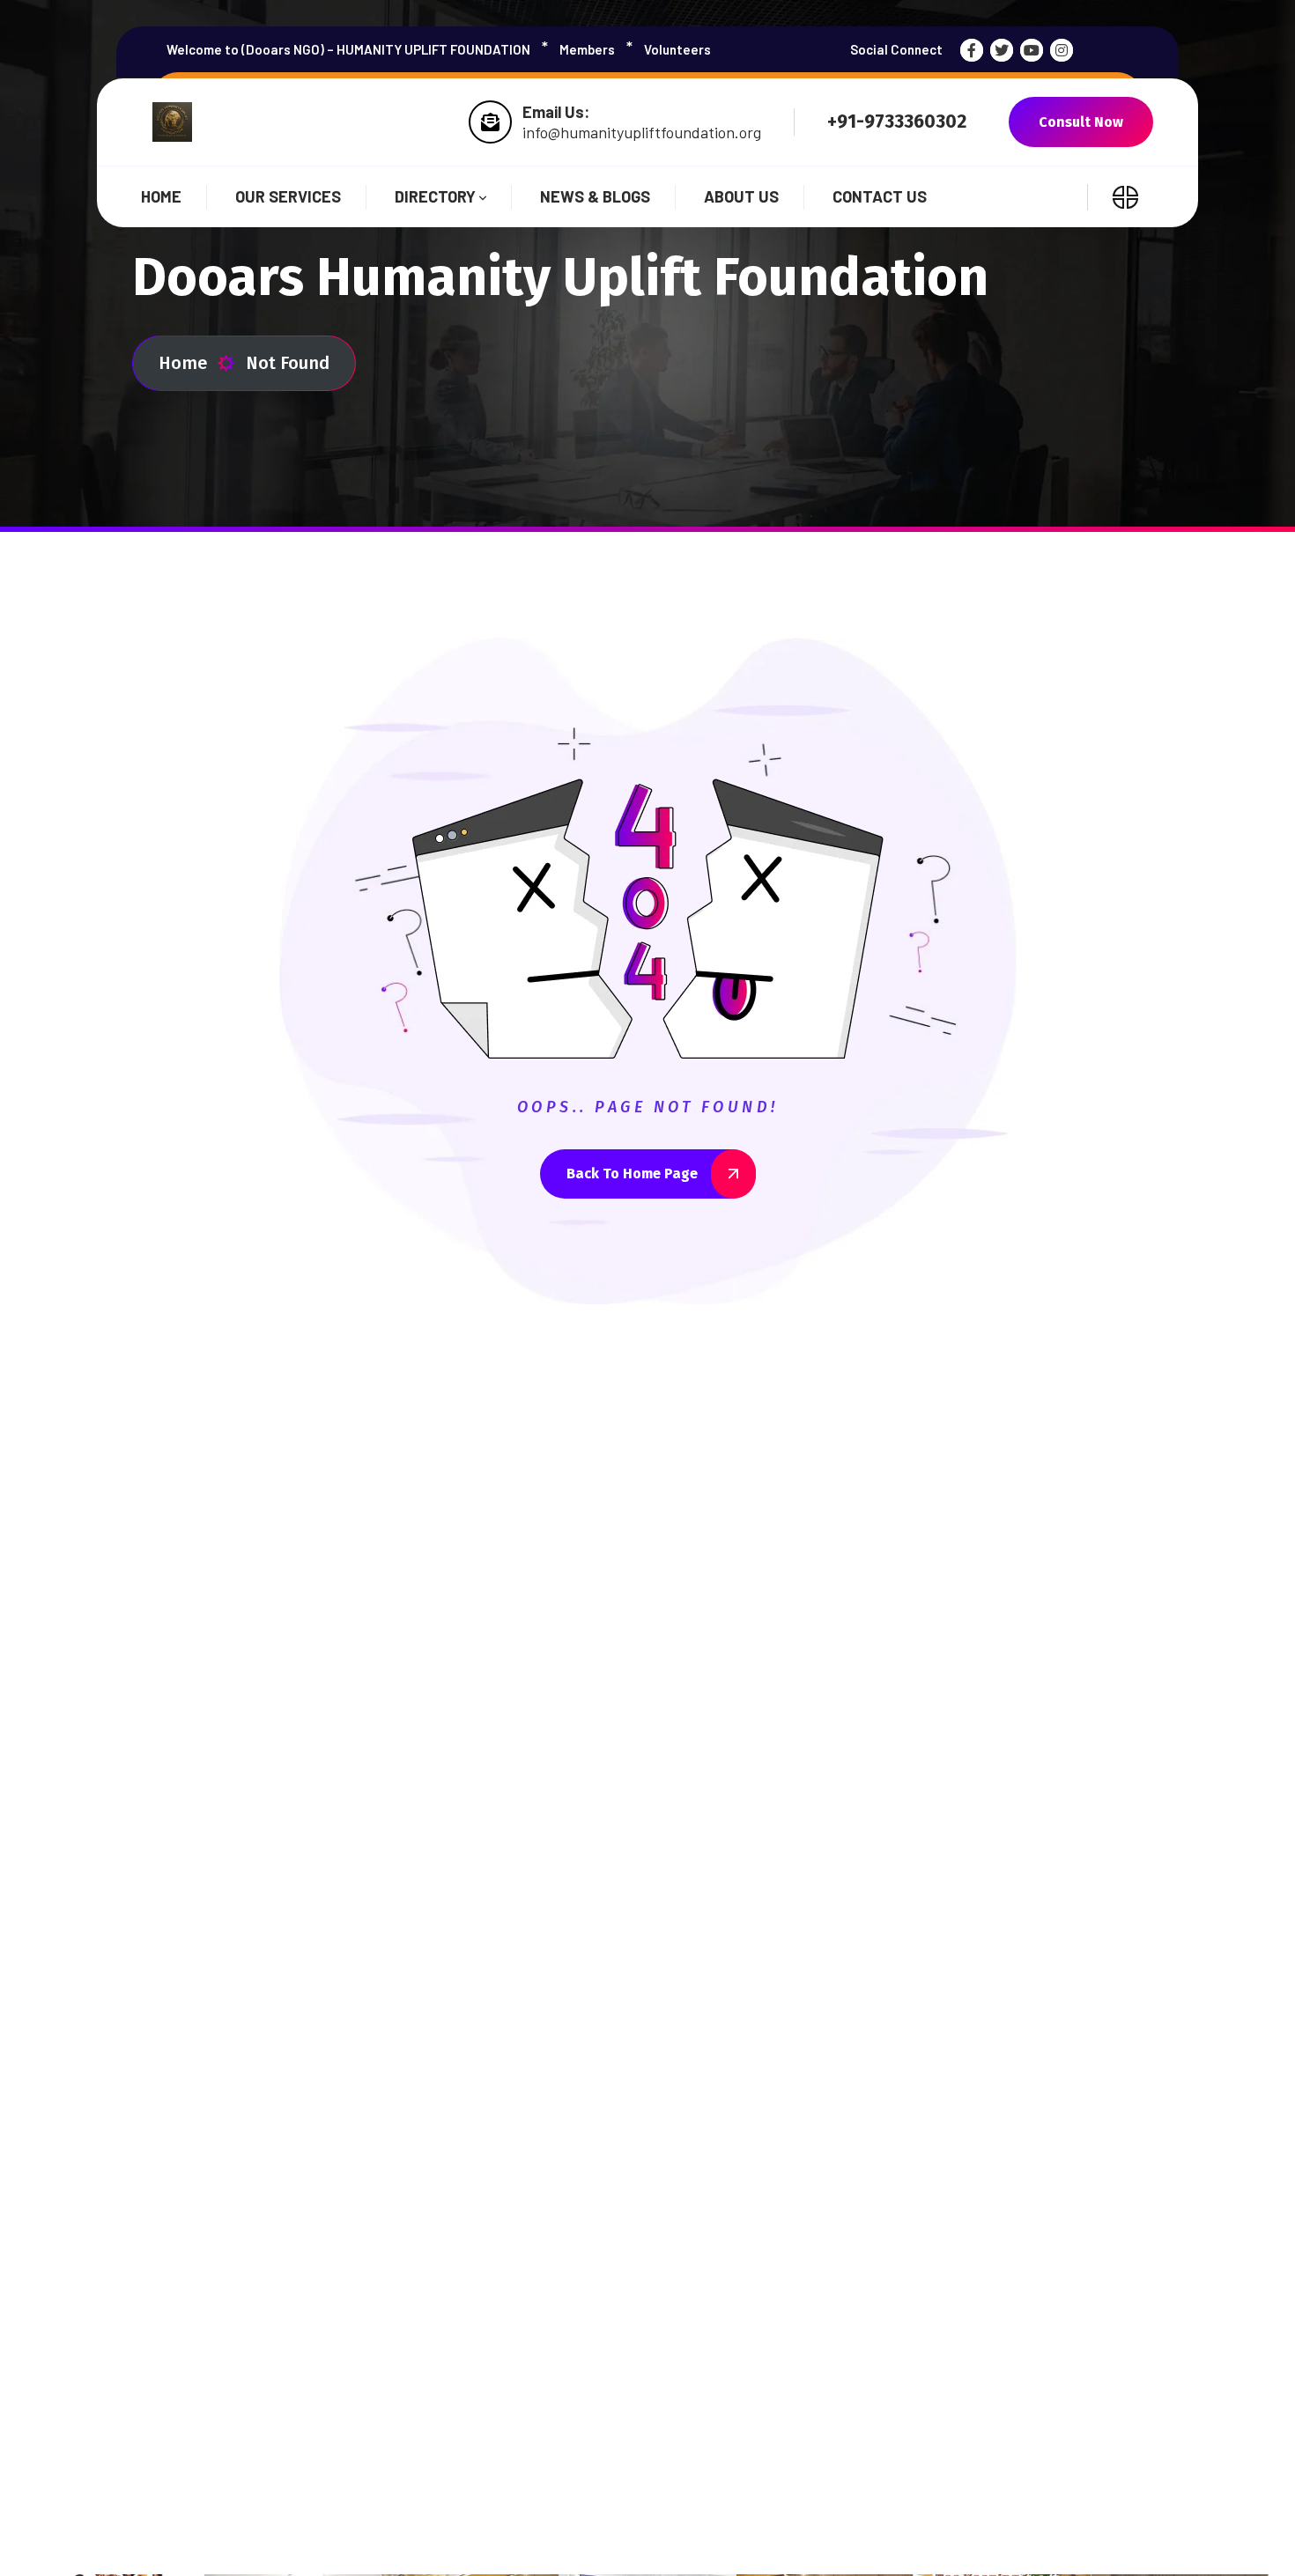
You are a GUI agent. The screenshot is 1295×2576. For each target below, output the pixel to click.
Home (183, 363)
